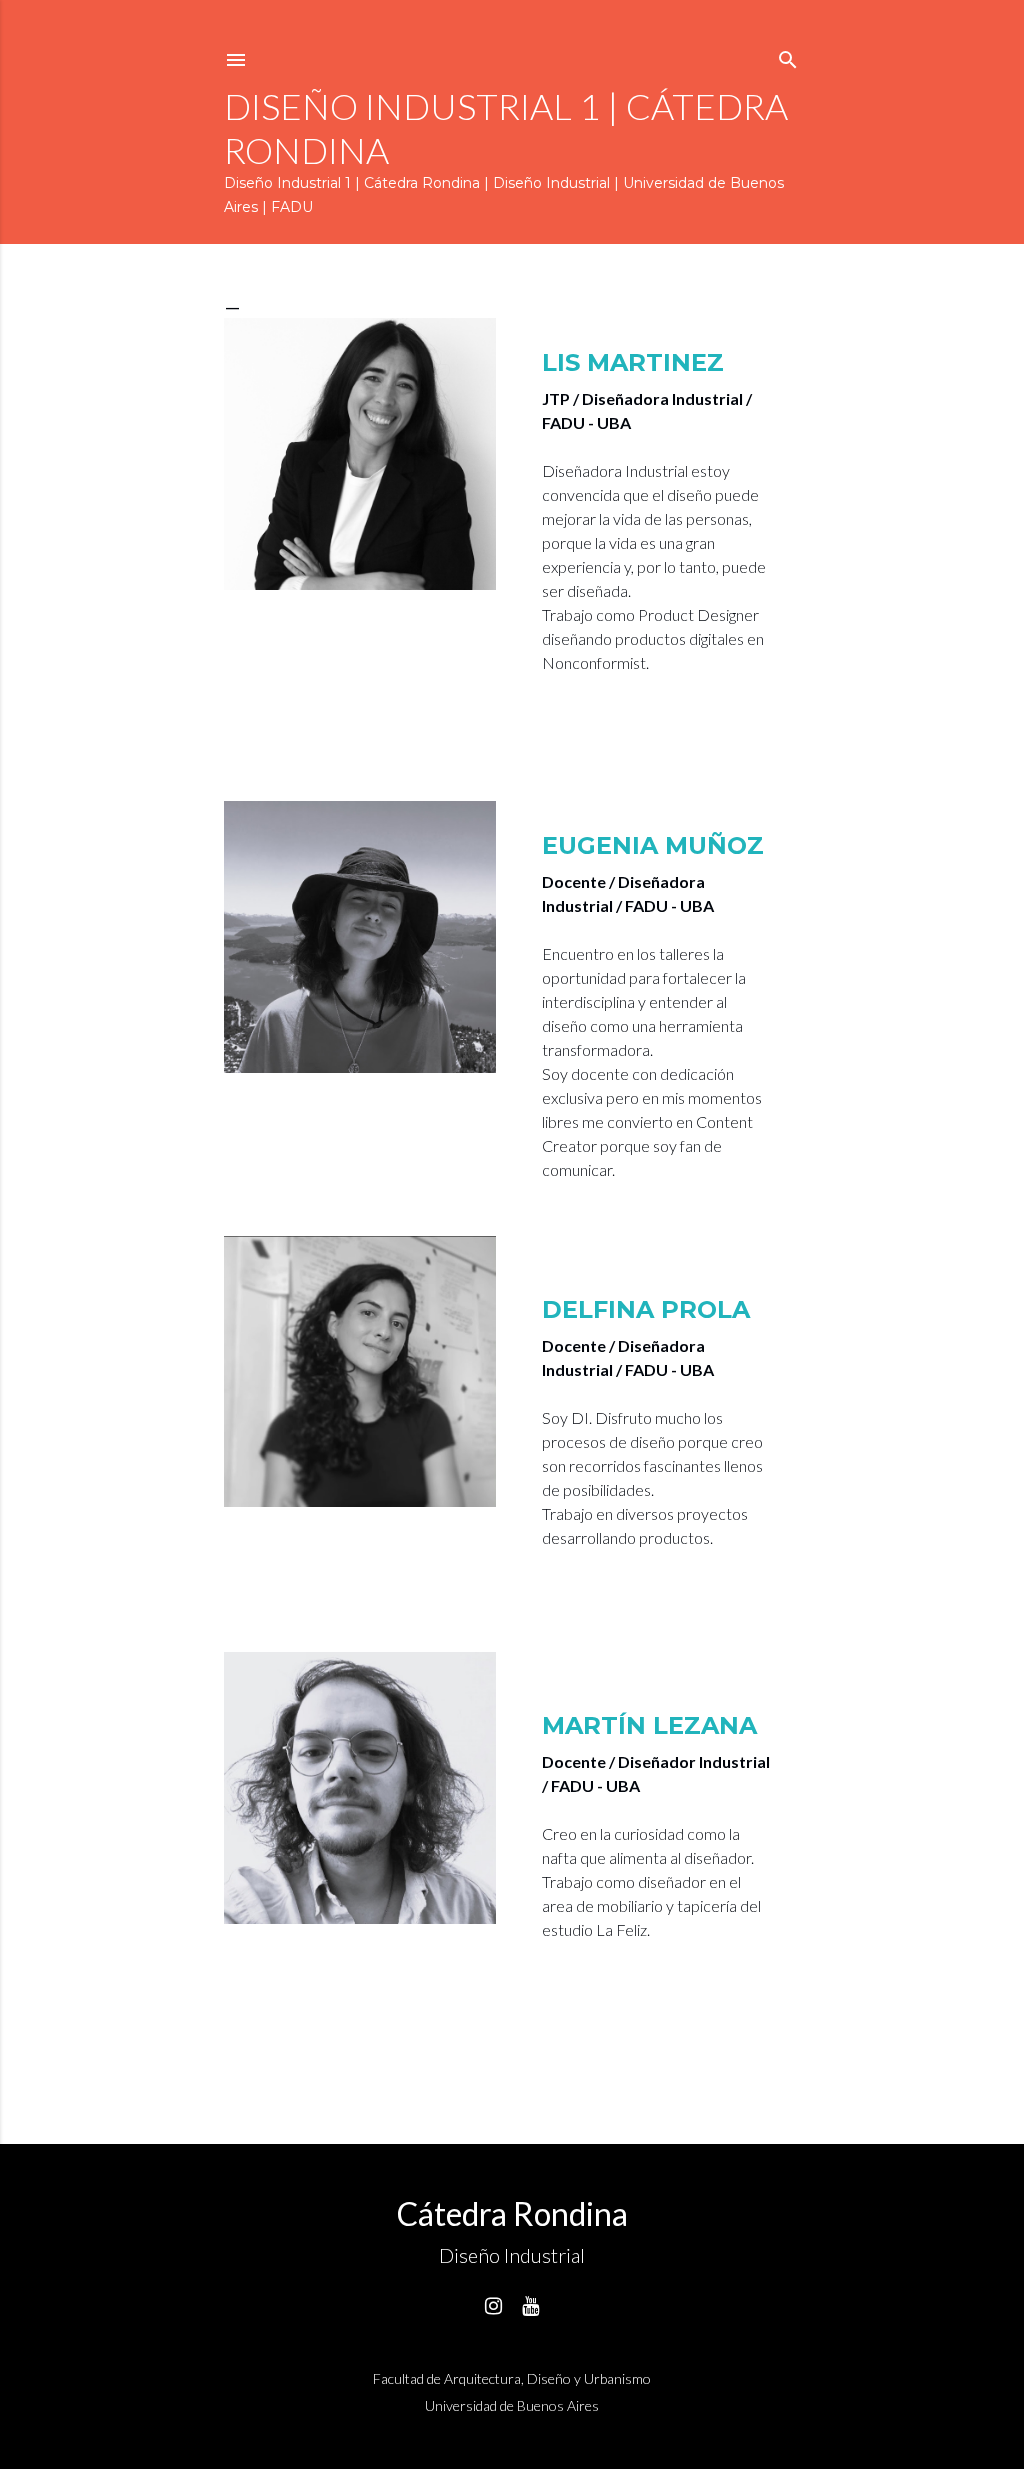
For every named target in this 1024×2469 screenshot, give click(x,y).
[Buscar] (788, 55)
